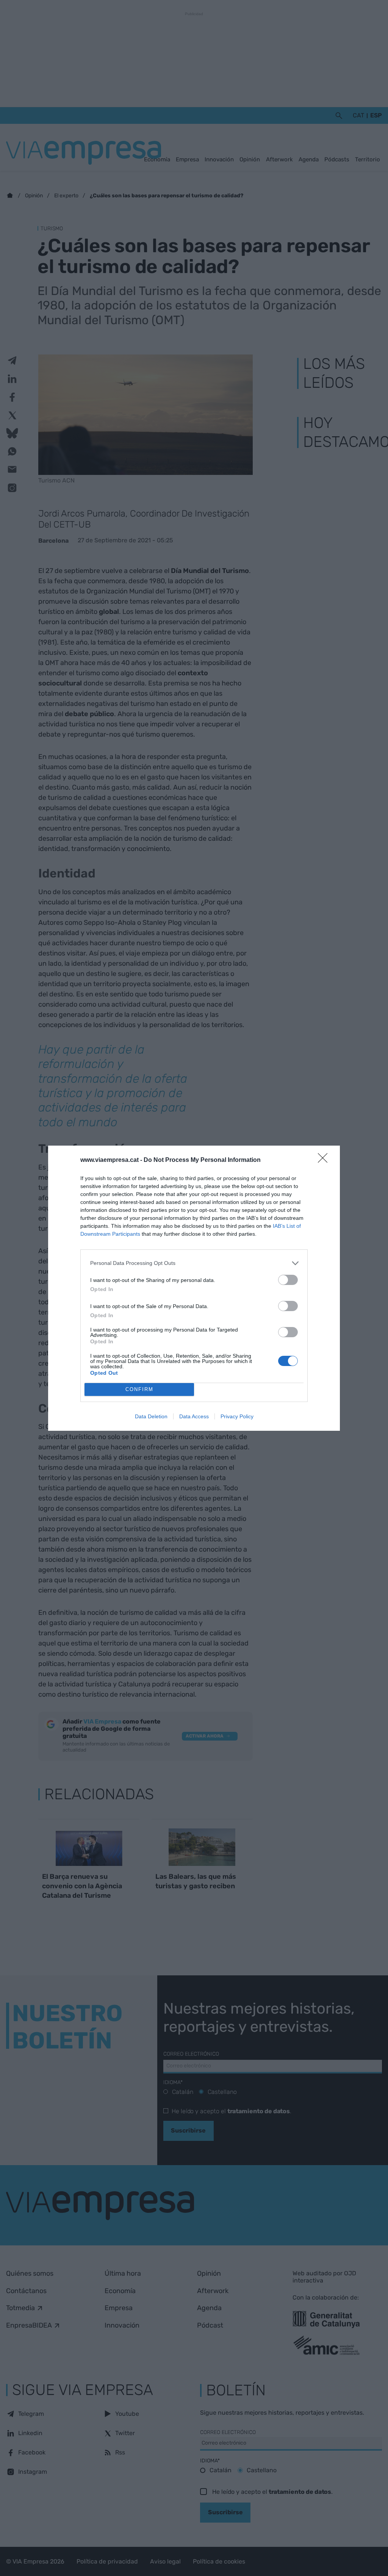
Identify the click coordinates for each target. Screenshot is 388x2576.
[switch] (288, 1280)
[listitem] (194, 1263)
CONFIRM (139, 1389)
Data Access (194, 1416)
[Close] (325, 1160)
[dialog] (194, 1288)
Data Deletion (151, 1416)
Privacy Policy (237, 1416)
